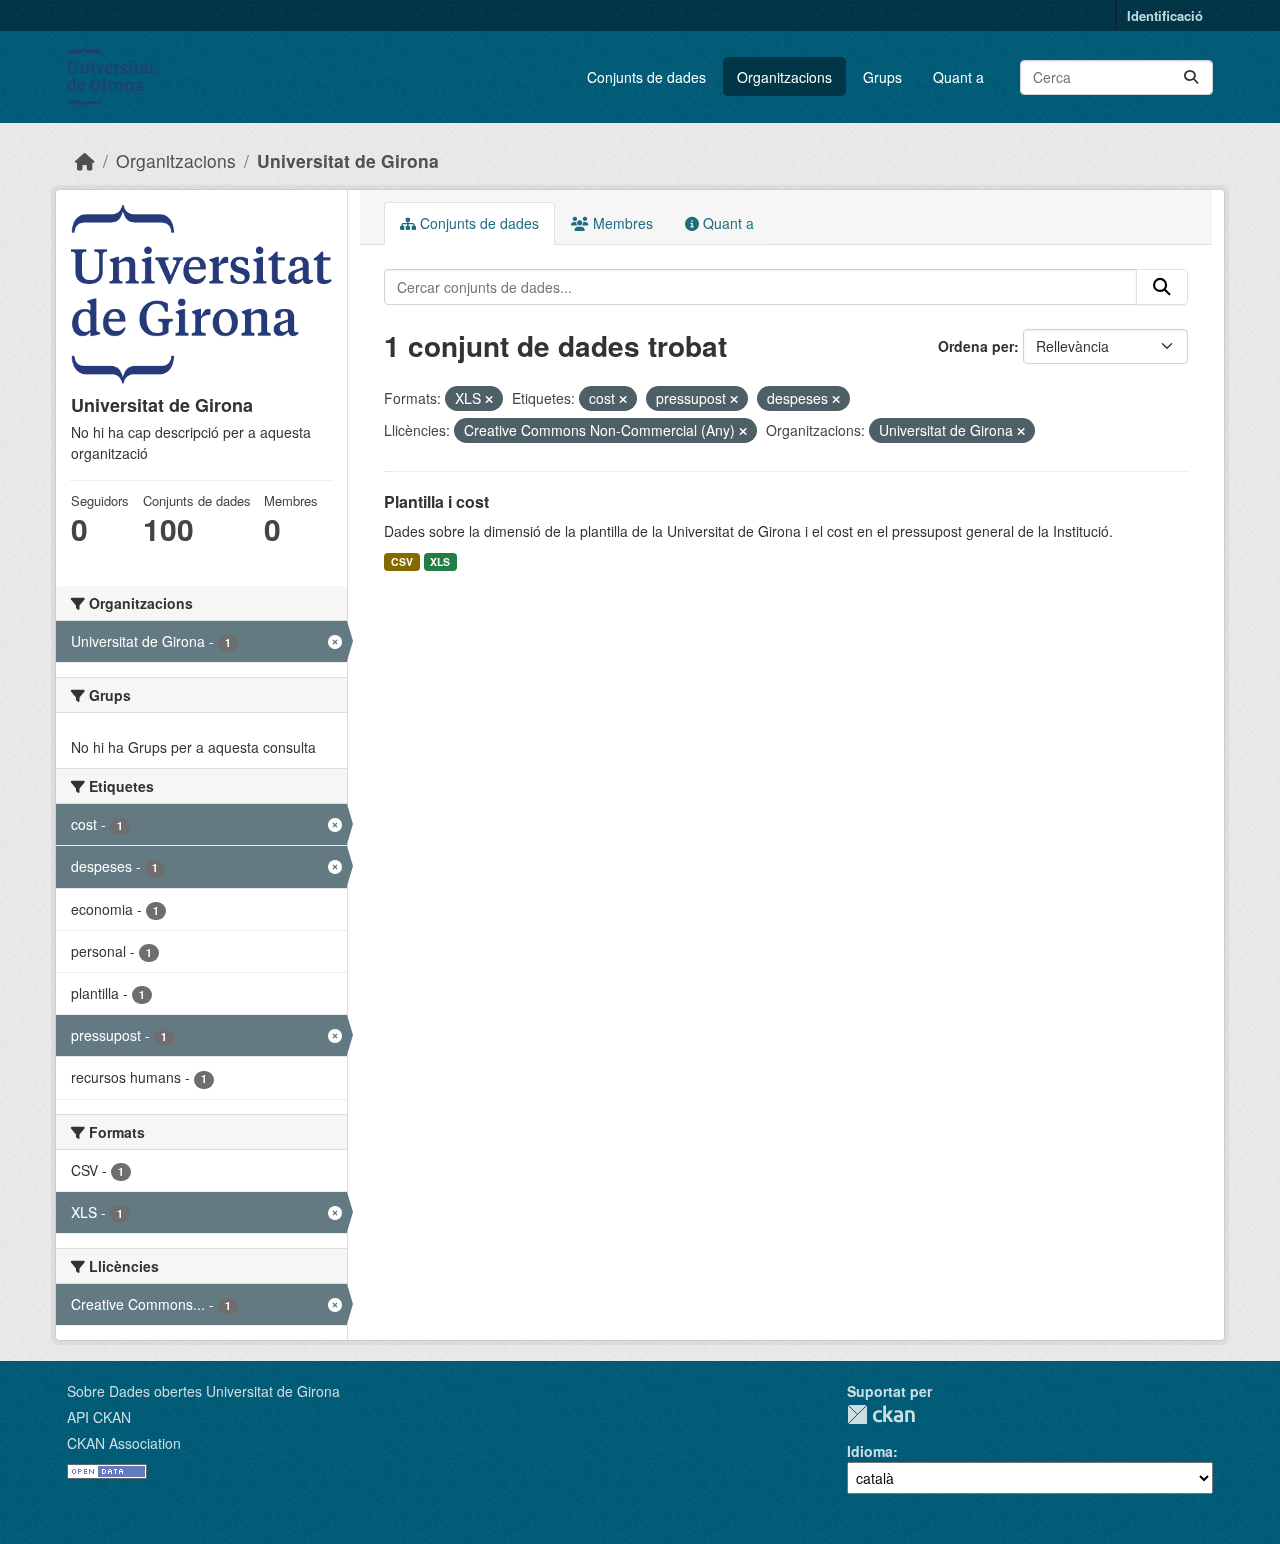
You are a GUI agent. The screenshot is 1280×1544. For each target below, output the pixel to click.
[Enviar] (1191, 77)
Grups (882, 77)
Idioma (870, 1451)
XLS (440, 561)
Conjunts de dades (646, 77)
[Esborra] (489, 399)
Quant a (958, 77)
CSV (402, 561)
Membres (621, 223)
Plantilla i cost (436, 501)
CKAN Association (124, 1443)
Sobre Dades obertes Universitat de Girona (203, 1391)
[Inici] (85, 160)
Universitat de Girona (348, 160)
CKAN (881, 1414)
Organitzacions (784, 77)
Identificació (1165, 15)
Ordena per (976, 346)
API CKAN (99, 1417)
